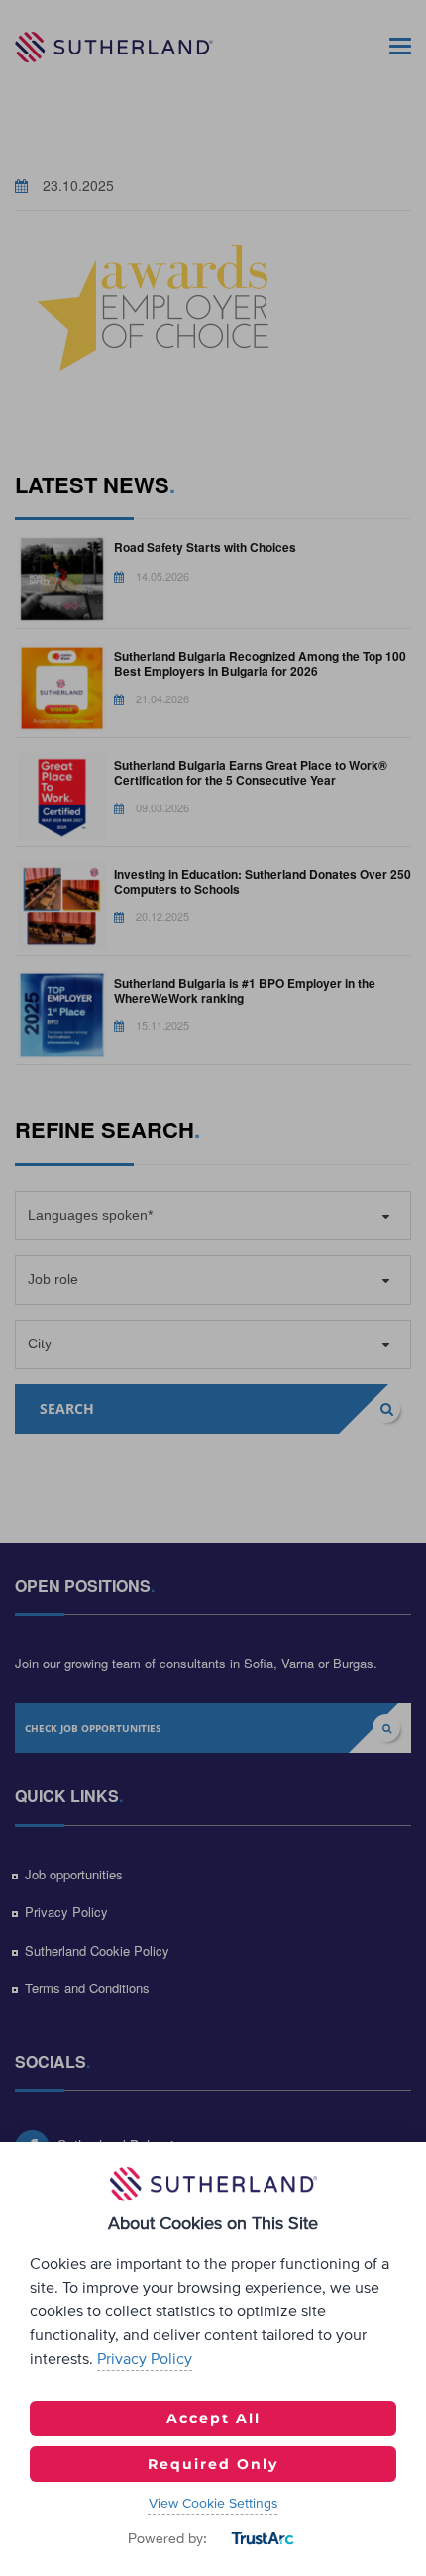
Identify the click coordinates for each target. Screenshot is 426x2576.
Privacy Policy (145, 2359)
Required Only (213, 2464)
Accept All (213, 2418)
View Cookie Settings (213, 2504)
